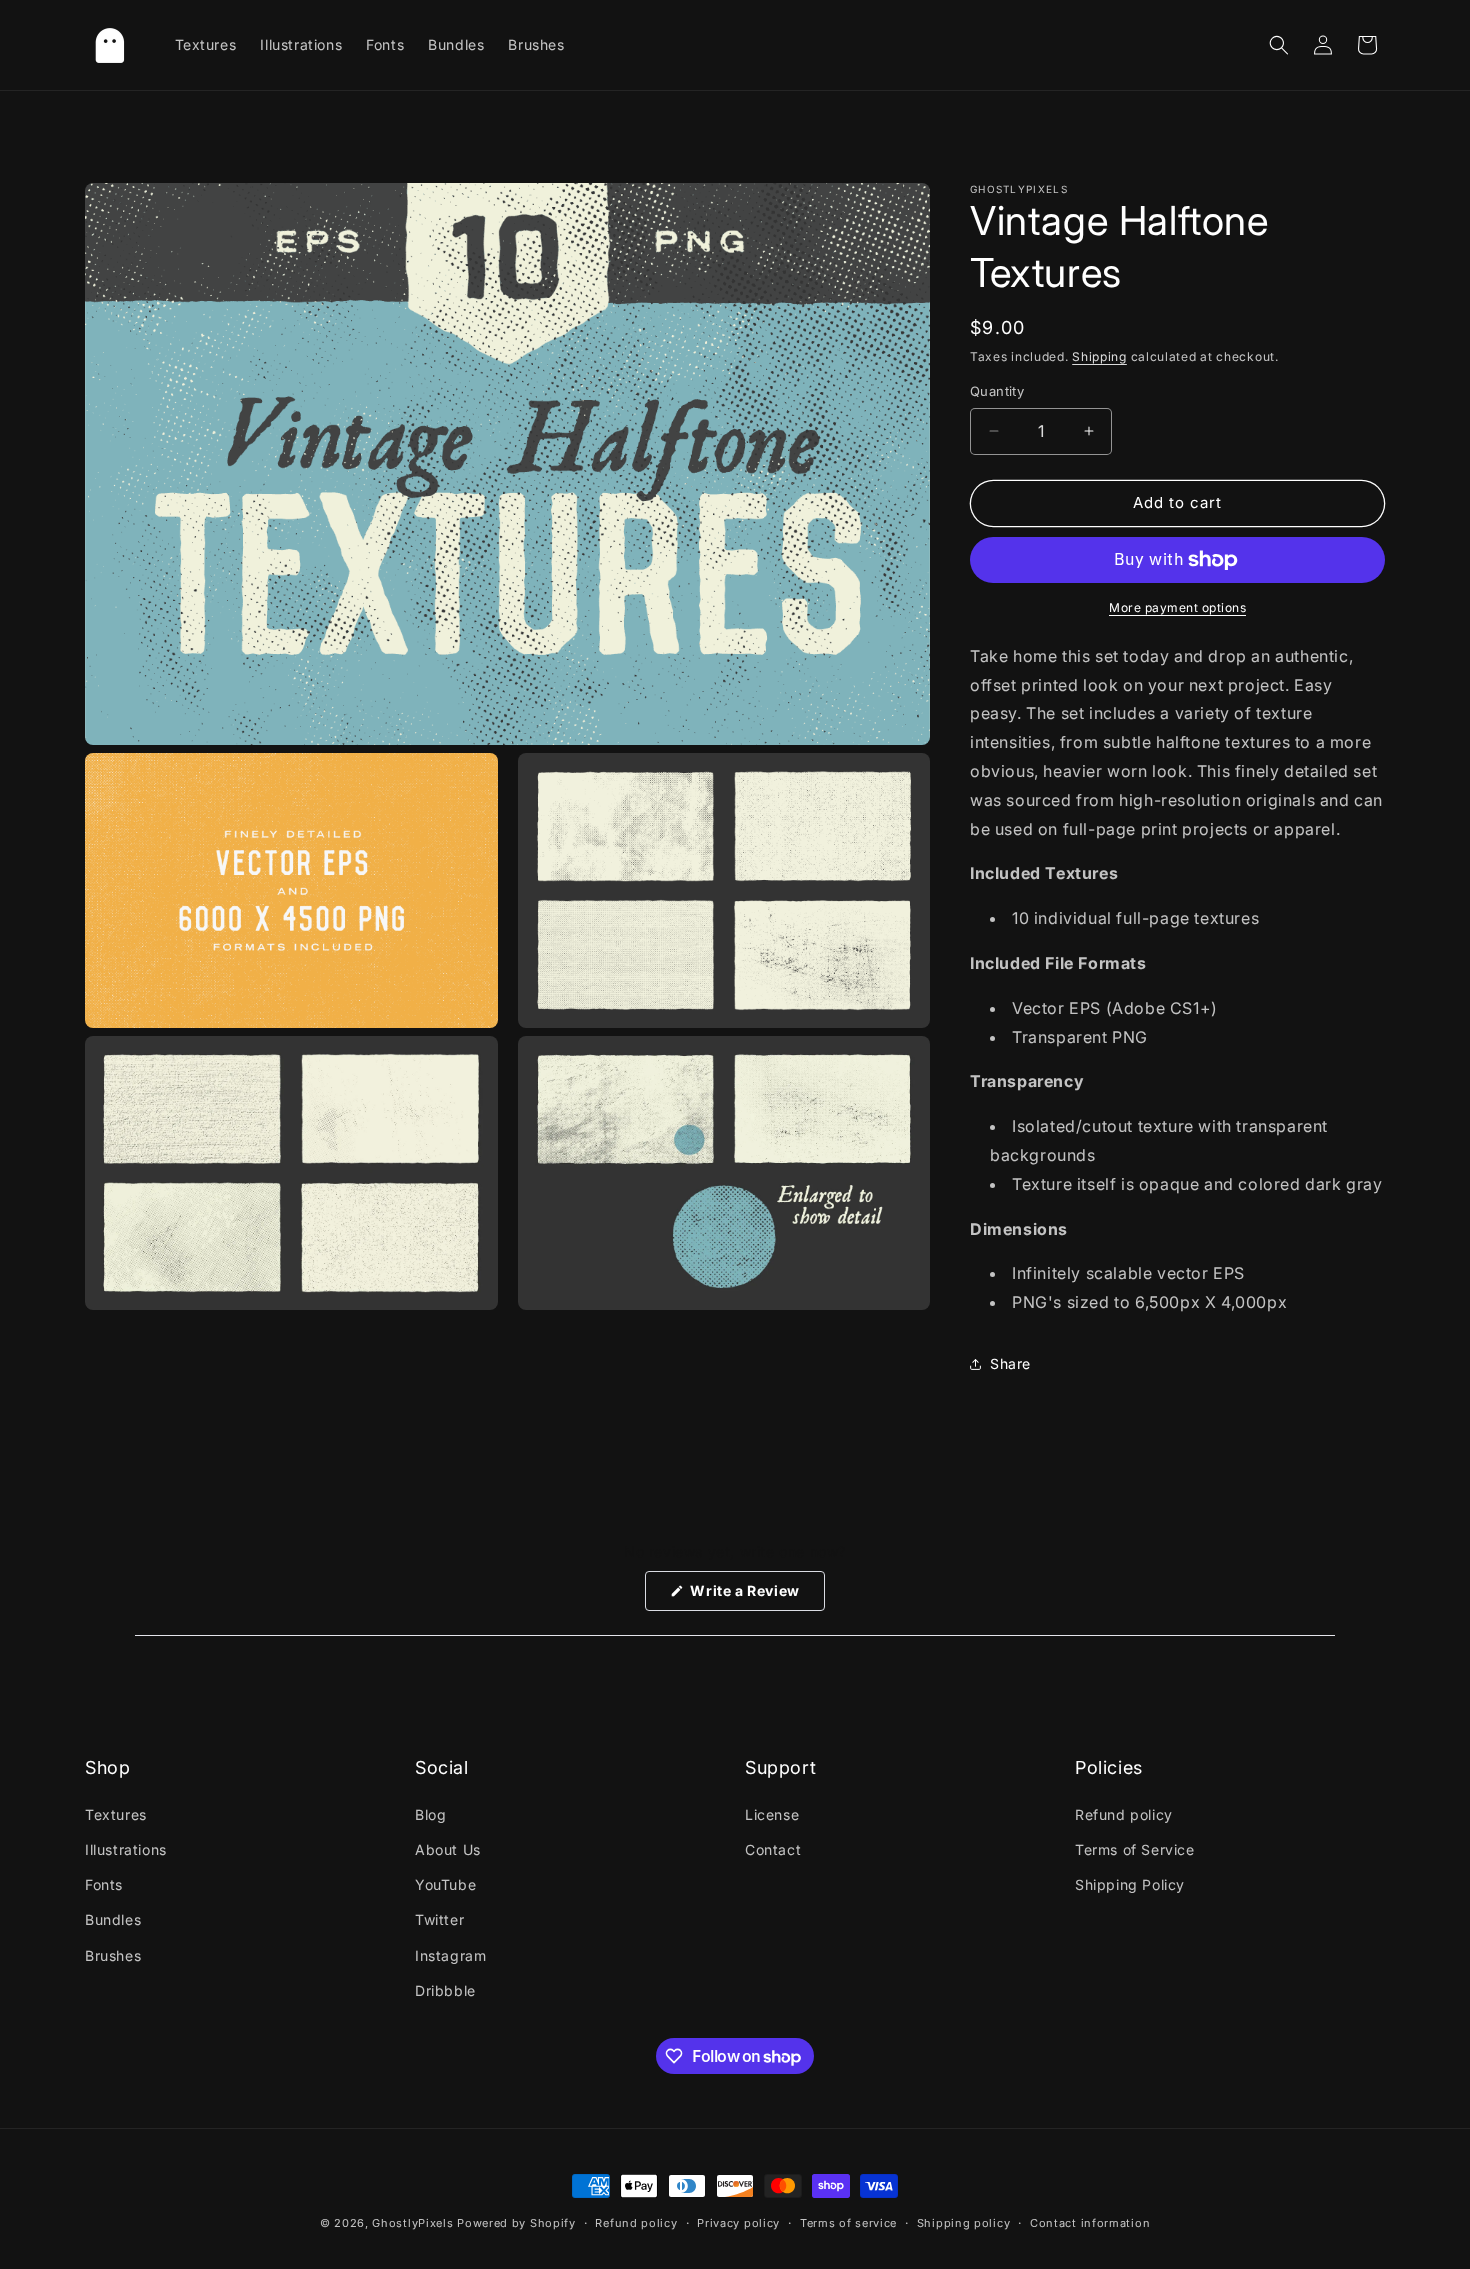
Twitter (439, 1919)
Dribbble (445, 1990)
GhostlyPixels (412, 2223)
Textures (116, 1814)
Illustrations (126, 1849)
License (772, 1814)
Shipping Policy (1130, 1884)
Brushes (113, 1955)
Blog (430, 1814)
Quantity (997, 391)
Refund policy (1124, 1814)
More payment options (1177, 607)
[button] (1279, 45)
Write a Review (756, 1596)
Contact (773, 1849)
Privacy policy (738, 2223)
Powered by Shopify (516, 2223)
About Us (448, 1849)
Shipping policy (964, 2223)
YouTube (445, 1884)
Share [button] (1010, 1363)
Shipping (1099, 356)
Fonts (104, 1884)
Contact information (1090, 2223)
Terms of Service (1135, 1849)
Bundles (113, 1919)
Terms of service (848, 2223)
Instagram (450, 1955)
